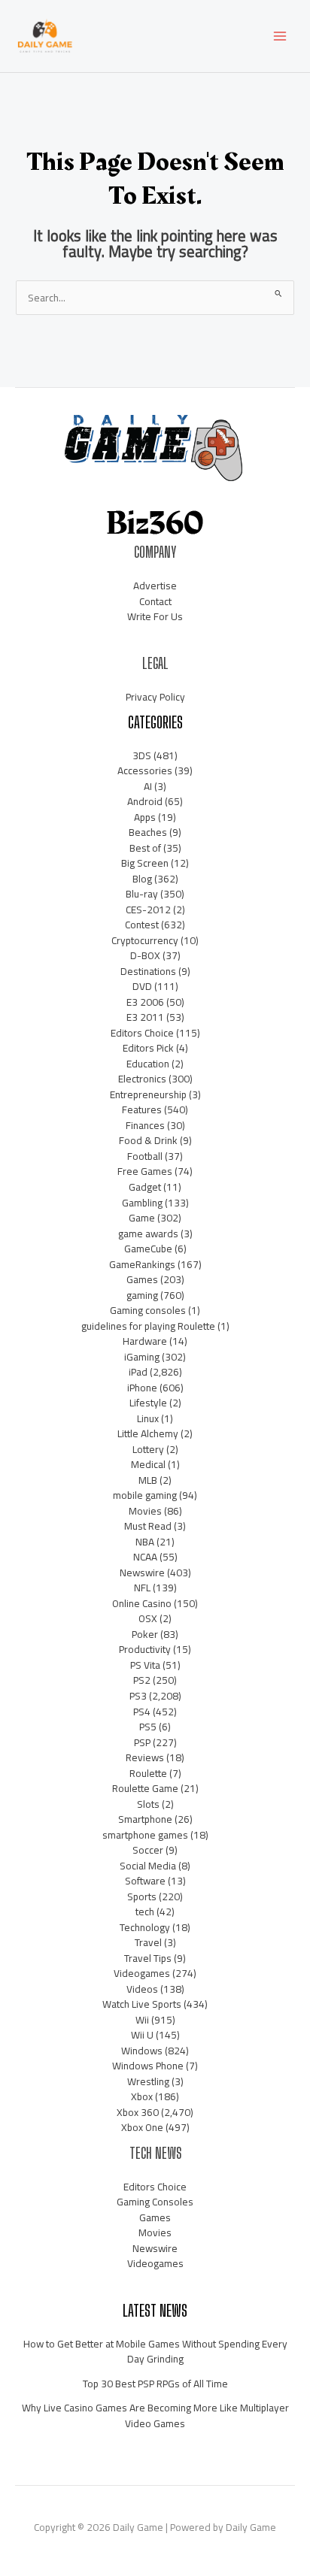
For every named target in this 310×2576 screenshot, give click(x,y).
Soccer (148, 1850)
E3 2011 (145, 1017)
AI (148, 786)
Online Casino (142, 1603)
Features (142, 1109)
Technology (145, 1927)
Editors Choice (142, 1033)
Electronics (142, 1079)
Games (142, 1279)
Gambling (142, 1203)
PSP (142, 1742)
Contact (155, 601)
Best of (145, 848)
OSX (148, 1618)
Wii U (142, 2035)
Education (148, 1064)
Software (145, 1881)
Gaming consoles (148, 1310)
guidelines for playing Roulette (148, 1326)
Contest (142, 925)
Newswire (142, 1573)
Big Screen (145, 863)
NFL (142, 1588)
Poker (145, 1634)
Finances (145, 1125)
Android (145, 801)
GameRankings (142, 1264)
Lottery (148, 1449)
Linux (148, 1418)
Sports (142, 1896)
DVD (142, 986)
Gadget (145, 1187)
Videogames (142, 1973)
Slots (148, 1804)
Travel (148, 1942)
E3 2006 (145, 1002)
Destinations (148, 971)
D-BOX (145, 955)
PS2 (142, 1680)
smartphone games (145, 1835)
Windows (142, 2051)
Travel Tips (148, 1958)
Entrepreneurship (148, 1094)
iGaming (142, 1357)
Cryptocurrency (145, 940)
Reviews (145, 1757)
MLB (148, 1480)
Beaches (148, 832)
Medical (148, 1464)
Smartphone (145, 1819)
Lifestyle (148, 1403)
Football (145, 1156)
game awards (148, 1234)
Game (142, 1218)
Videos (142, 1989)
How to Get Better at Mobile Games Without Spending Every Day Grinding (155, 2352)
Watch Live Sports (142, 2004)
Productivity (145, 1649)
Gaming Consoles (155, 2202)
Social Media (148, 1866)
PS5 (148, 1727)
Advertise (155, 586)
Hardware (145, 1341)
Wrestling (148, 2081)
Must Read (148, 1526)
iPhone (142, 1388)
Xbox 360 (138, 2112)
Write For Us (155, 616)
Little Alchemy (148, 1433)
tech (145, 1912)
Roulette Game (145, 1788)
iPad (138, 1372)
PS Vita (145, 1665)
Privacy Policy (155, 697)
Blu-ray (142, 894)
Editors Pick (148, 1048)
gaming (142, 1295)
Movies (145, 1511)
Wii (142, 2020)
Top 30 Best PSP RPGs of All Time (155, 2384)
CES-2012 (148, 910)
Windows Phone (148, 2066)
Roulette (148, 1773)
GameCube (148, 1249)
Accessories (145, 770)
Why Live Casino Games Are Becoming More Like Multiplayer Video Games (155, 2416)
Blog (142, 879)
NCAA (145, 1557)
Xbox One (142, 2127)
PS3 (138, 1696)
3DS (142, 755)
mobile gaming (145, 1495)
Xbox (142, 2096)
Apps (145, 817)
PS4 (142, 1712)
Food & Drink (148, 1140)
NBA (145, 1542)
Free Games (145, 1171)
